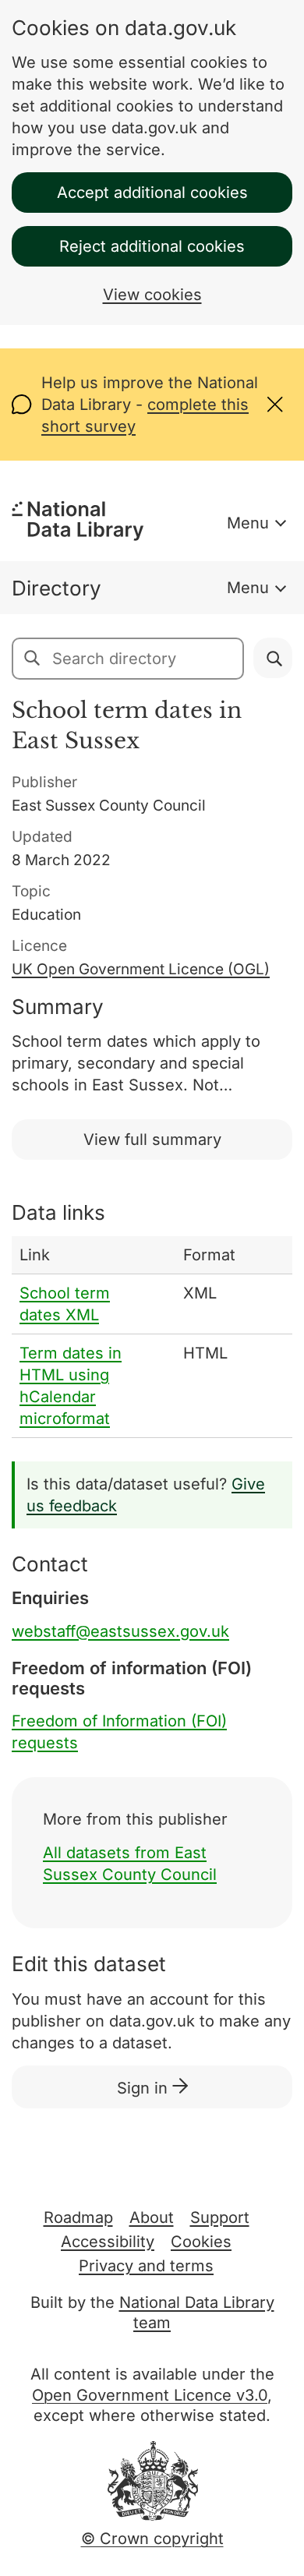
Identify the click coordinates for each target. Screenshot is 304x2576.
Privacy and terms (146, 2266)
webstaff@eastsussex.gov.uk (120, 1631)
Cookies (201, 2242)
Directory (57, 588)
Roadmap (78, 2217)
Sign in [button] (145, 2088)
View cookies (152, 295)
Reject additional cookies (152, 246)
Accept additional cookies (152, 193)
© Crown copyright (152, 2539)
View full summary (152, 1140)
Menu (248, 523)
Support (220, 2217)
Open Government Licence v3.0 (150, 2395)
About (152, 2217)
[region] (152, 1337)
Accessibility (108, 2242)
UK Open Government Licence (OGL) (141, 969)
